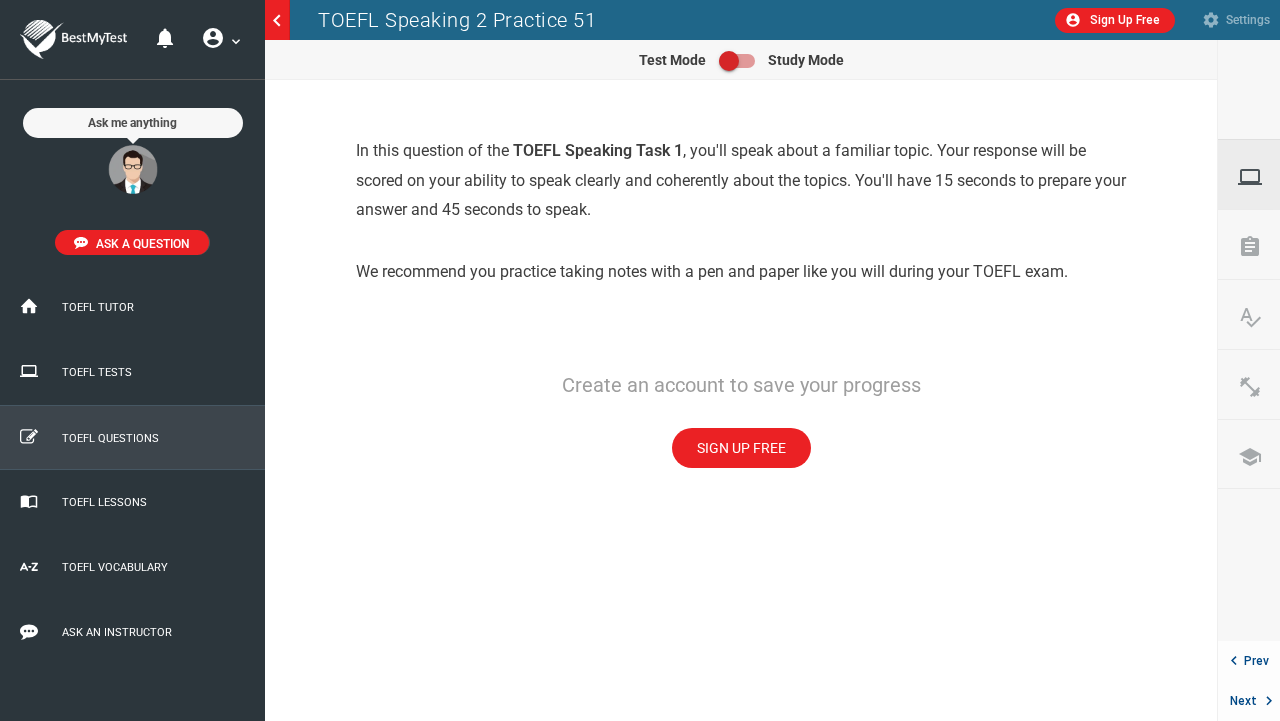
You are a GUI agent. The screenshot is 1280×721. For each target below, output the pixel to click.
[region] (741, 400)
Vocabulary (1259, 317)
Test (1259, 177)
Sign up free (741, 448)
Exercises (1259, 387)
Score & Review (1259, 247)
